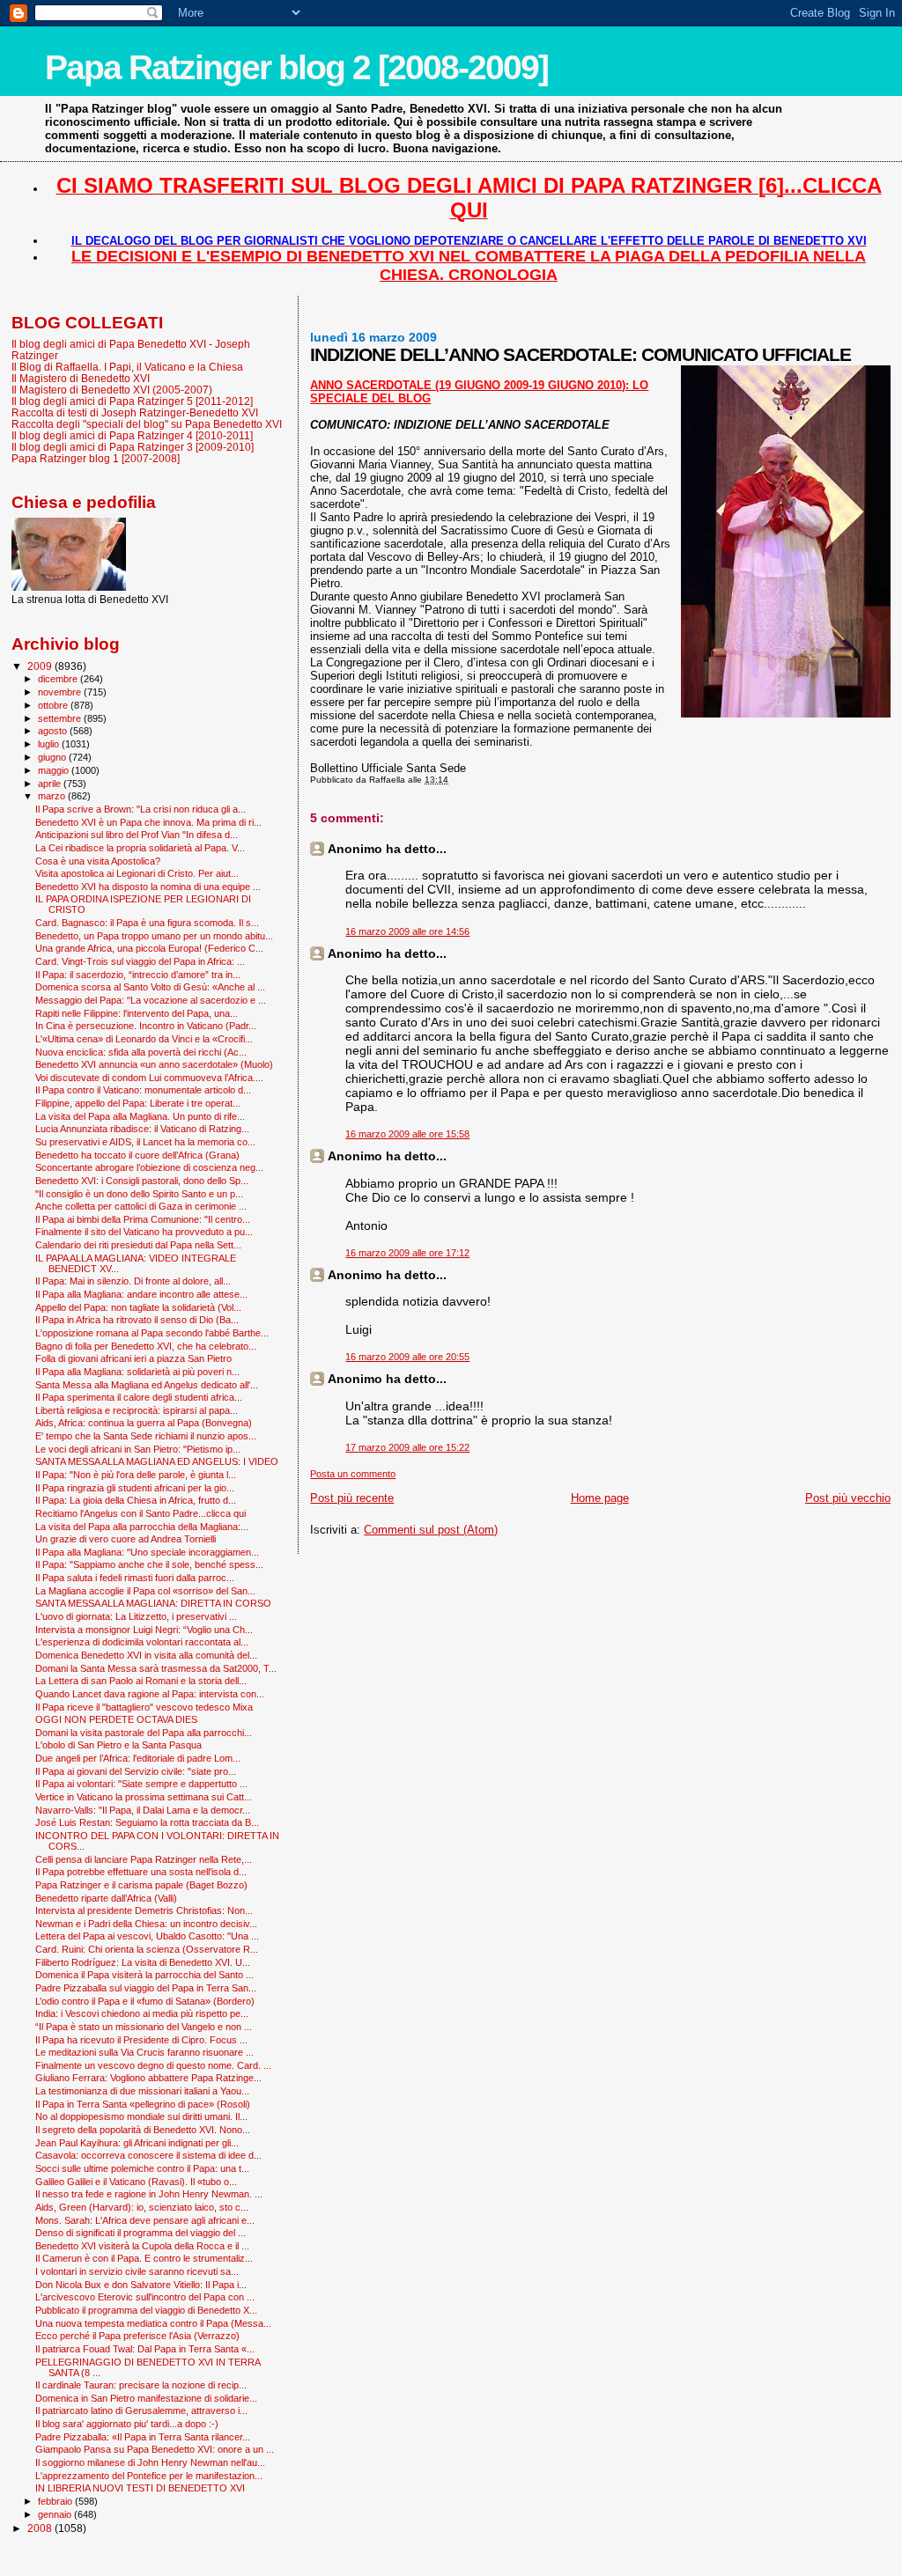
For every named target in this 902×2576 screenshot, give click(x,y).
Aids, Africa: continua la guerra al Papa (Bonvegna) (144, 1423)
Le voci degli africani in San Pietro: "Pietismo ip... (138, 1449)
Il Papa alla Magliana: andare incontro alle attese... (141, 1294)
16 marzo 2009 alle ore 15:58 (407, 1134)
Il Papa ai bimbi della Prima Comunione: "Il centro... (143, 1219)
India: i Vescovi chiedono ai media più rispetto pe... (142, 2013)
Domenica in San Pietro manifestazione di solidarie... (146, 2398)
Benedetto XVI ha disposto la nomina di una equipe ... (148, 887)
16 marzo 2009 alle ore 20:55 (407, 1357)
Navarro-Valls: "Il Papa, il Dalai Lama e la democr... (143, 1810)
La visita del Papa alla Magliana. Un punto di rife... (140, 1116)
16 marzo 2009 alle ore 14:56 (407, 931)
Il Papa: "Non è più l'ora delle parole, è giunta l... (136, 1475)
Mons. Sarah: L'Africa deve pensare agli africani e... (145, 2220)
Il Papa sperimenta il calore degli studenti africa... (139, 1397)
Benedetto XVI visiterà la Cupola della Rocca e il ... (142, 2246)
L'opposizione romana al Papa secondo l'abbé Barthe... (152, 1333)
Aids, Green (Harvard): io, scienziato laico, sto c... (142, 2207)
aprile (51, 784)
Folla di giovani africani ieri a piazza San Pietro (133, 1358)
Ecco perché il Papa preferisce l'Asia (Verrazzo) (137, 2336)
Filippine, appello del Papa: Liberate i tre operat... (138, 1103)
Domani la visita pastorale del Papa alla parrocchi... (144, 1733)
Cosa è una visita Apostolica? (98, 861)
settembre (61, 718)
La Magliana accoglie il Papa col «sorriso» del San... (145, 1591)
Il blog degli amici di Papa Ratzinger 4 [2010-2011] (132, 435)
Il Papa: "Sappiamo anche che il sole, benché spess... (149, 1564)
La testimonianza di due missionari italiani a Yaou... (142, 2091)
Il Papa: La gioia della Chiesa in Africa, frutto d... (136, 1500)
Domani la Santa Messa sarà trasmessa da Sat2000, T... (156, 1668)
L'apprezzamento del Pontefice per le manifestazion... (149, 2476)
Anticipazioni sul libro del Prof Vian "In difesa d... (137, 835)
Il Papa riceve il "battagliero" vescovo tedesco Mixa (144, 1707)
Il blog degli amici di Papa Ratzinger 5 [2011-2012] (132, 401)
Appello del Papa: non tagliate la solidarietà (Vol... (138, 1307)
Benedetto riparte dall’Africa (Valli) (106, 1898)
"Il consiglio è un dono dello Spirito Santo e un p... (139, 1194)
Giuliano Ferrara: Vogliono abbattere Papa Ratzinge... (148, 2078)
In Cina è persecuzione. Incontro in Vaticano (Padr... (146, 1026)
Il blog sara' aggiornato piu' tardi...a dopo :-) (127, 2424)
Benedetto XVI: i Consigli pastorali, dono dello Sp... (142, 1181)
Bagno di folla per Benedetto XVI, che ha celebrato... (146, 1346)
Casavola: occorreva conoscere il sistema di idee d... (148, 2155)
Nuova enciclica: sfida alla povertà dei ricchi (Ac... (141, 1052)
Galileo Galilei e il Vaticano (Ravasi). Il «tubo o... (136, 2182)
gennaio (56, 2514)
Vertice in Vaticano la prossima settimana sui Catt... (144, 1797)
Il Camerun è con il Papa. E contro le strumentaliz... (144, 2258)
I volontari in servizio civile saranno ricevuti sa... (137, 2271)
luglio (50, 744)
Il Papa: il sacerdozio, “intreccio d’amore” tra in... (138, 975)
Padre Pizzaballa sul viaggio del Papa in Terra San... (146, 1988)
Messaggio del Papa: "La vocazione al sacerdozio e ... (151, 1000)
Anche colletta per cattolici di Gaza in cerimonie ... (141, 1206)
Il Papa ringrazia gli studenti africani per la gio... (135, 1488)
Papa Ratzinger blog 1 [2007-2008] (96, 458)
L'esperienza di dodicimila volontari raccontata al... (142, 1642)
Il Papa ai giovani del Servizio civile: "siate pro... (136, 1771)
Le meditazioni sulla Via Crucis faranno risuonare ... (144, 2052)
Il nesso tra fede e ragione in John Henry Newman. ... (149, 2194)
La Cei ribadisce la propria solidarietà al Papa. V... (140, 848)
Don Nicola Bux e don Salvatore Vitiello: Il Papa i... (141, 2285)
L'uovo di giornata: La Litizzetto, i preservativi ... (136, 1616)
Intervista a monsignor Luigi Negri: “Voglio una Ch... (144, 1630)
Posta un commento (353, 1474)
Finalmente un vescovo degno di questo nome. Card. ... (153, 2065)
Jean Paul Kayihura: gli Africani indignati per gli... (137, 2143)
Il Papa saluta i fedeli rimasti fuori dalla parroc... (135, 1578)
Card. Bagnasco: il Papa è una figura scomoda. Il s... (147, 923)
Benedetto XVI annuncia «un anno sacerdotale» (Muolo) (154, 1064)
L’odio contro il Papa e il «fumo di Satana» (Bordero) (145, 2001)
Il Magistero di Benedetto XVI (81, 378)
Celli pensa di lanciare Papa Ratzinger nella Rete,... (144, 1859)
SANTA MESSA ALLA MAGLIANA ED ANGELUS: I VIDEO (157, 1461)
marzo (53, 796)
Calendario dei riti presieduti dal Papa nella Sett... (138, 1245)
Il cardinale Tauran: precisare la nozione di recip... (141, 2385)
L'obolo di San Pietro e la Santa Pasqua (118, 1745)
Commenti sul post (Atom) (431, 1530)
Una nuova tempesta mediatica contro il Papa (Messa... (153, 2323)
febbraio (56, 2501)
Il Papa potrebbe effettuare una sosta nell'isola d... (141, 1872)
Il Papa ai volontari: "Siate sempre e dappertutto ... (141, 1784)
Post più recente (352, 1498)
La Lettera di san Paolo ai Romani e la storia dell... (141, 1681)
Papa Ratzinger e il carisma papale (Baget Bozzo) (141, 1885)
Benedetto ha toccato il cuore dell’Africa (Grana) (137, 1155)
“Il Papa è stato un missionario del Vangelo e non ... (144, 2027)
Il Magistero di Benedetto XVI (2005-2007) (112, 390)
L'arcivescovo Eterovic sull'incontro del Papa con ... (145, 2297)
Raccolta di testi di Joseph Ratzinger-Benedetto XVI (135, 412)
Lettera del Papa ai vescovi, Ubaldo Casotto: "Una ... (147, 1936)
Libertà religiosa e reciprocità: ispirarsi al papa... (137, 1410)
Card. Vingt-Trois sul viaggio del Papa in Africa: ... (140, 961)
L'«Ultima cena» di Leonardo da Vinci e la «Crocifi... (144, 1039)
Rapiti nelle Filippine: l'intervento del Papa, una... (137, 1013)
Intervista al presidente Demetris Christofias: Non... (144, 1910)
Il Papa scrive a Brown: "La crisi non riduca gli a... (140, 809)
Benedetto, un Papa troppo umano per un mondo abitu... (154, 936)
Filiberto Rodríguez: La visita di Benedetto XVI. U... (143, 1962)
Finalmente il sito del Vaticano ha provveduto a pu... (144, 1232)
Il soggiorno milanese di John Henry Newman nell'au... (150, 2462)
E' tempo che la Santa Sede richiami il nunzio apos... (146, 1436)
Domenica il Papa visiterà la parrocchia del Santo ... (144, 1975)
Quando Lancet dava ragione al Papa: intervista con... (150, 1694)
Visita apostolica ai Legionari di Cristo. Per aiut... (137, 873)
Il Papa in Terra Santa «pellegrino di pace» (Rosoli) (143, 2104)
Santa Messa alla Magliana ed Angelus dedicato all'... (147, 1385)
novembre (61, 692)
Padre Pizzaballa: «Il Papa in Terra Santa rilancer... (143, 2437)
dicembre (59, 679)
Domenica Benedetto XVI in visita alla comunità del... (146, 1655)
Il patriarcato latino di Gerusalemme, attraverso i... (141, 2410)
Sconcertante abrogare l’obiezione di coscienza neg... (149, 1167)
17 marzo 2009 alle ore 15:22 (407, 1447)
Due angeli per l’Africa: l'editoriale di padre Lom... (138, 1758)
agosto (54, 731)
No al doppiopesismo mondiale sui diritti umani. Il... (141, 2116)
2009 (41, 666)
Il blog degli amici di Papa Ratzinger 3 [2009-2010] (133, 447)
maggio (55, 770)
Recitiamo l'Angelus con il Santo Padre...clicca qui (140, 1513)
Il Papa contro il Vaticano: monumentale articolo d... (143, 1090)
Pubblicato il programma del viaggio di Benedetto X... (146, 2310)
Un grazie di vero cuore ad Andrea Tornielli (126, 1539)
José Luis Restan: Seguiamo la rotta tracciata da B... (147, 1822)
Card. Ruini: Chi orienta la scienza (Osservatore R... (147, 1949)
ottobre (54, 705)
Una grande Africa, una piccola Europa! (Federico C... (149, 948)
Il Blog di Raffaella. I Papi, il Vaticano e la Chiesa (127, 367)
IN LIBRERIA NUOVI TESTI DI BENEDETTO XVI (140, 2488)
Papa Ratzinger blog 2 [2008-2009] (296, 67)
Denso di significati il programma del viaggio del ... (140, 2233)
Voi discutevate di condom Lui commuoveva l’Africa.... (149, 1078)
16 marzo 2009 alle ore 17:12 (407, 1253)
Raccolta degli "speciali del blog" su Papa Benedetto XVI (147, 424)
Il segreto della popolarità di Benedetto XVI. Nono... (143, 2130)
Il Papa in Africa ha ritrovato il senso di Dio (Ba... (137, 1320)
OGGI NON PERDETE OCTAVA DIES (116, 1719)
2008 (41, 2528)
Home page (600, 1498)
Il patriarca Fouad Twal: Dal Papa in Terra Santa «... (145, 2349)
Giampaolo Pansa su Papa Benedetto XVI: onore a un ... (155, 2449)
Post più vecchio (848, 1498)
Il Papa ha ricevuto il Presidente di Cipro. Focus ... (141, 2040)
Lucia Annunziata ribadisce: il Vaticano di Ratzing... (142, 1129)
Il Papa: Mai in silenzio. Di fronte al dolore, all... (133, 1281)
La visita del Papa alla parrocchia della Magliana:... (142, 1527)
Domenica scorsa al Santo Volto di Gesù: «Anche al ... (150, 987)
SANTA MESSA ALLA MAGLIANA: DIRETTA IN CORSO (153, 1603)
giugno (53, 757)
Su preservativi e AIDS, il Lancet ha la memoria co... (145, 1142)
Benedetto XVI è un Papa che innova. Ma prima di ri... (148, 822)
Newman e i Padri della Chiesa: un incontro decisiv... (146, 1924)
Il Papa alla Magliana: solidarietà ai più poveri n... (137, 1372)
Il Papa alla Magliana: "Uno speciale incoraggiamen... (147, 1552)
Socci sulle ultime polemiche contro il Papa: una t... (142, 2168)
